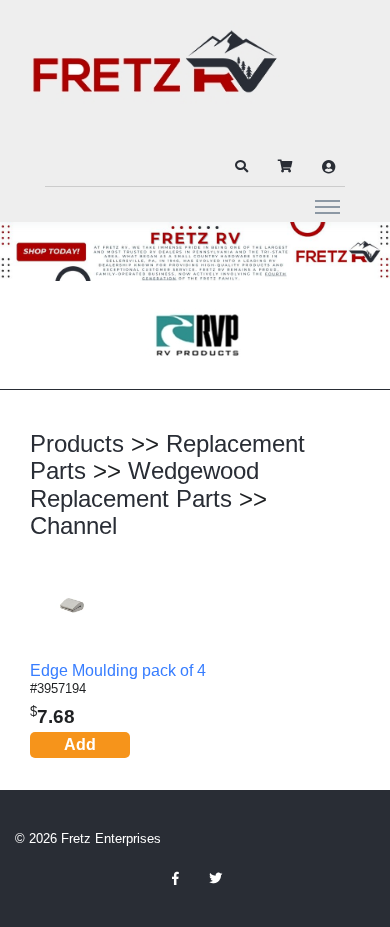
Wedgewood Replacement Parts (144, 484)
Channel (73, 525)
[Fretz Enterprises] (155, 72)
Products (77, 443)
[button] (241, 167)
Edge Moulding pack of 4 (118, 670)
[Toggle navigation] (327, 206)
